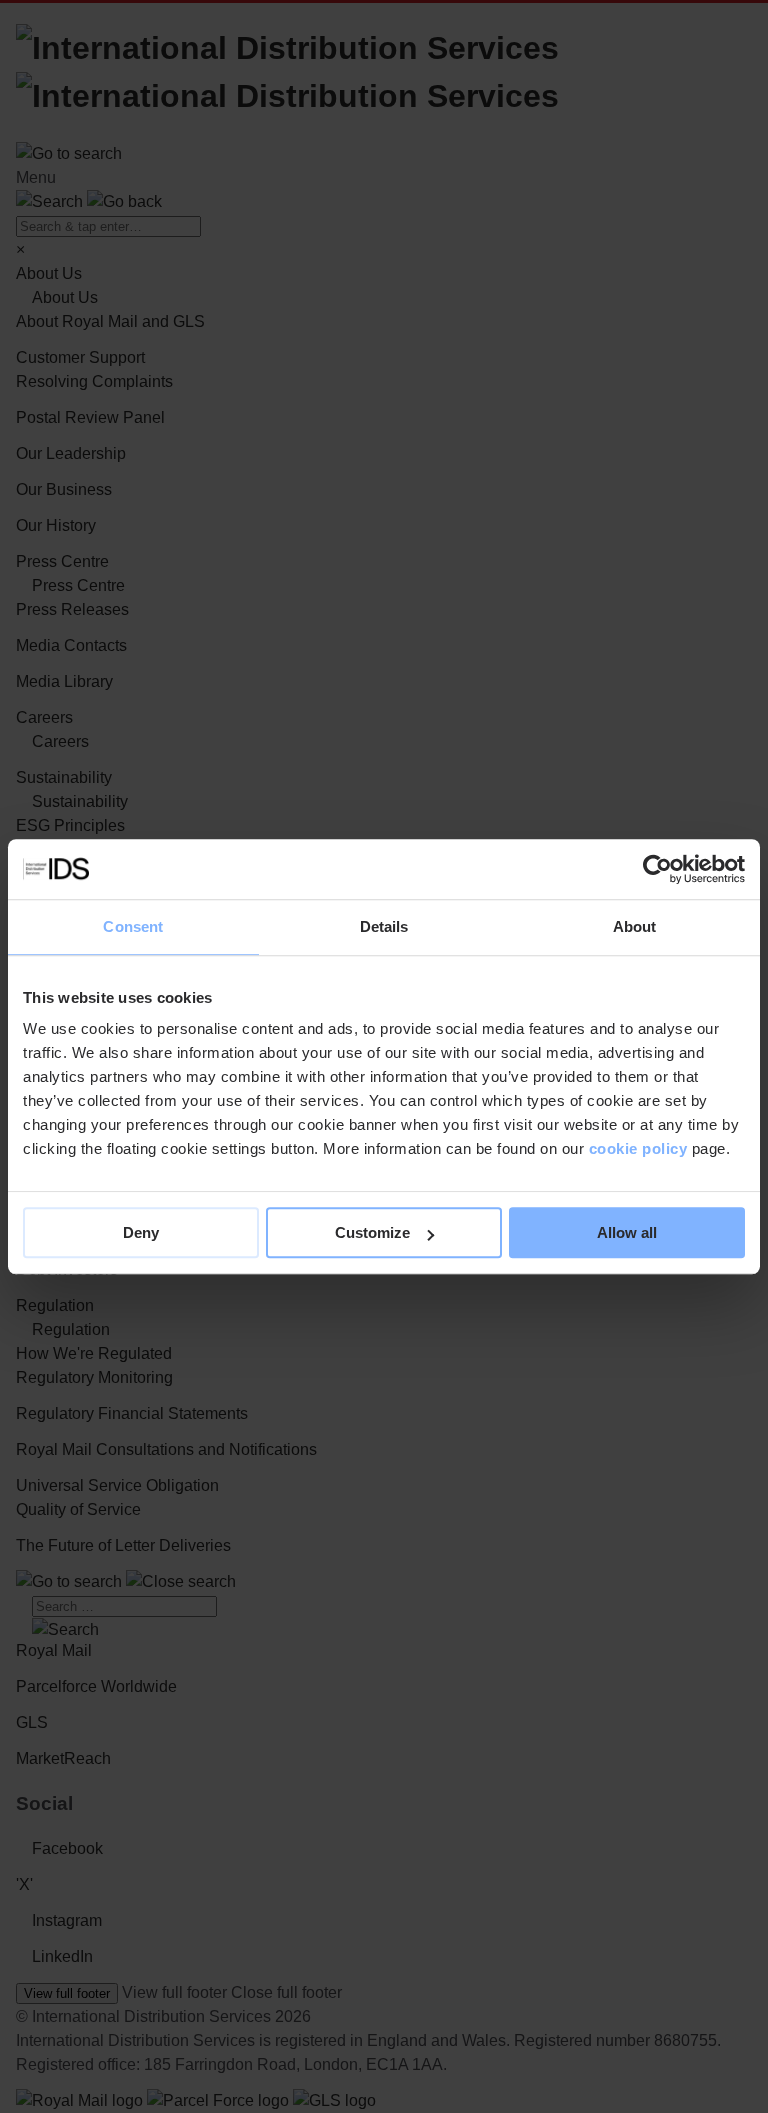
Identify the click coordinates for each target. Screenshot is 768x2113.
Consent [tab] (133, 926)
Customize (372, 1232)
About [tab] (635, 926)
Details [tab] (384, 926)
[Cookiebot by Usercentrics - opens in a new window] (657, 869)
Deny (141, 1232)
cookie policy (638, 1148)
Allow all (627, 1232)
